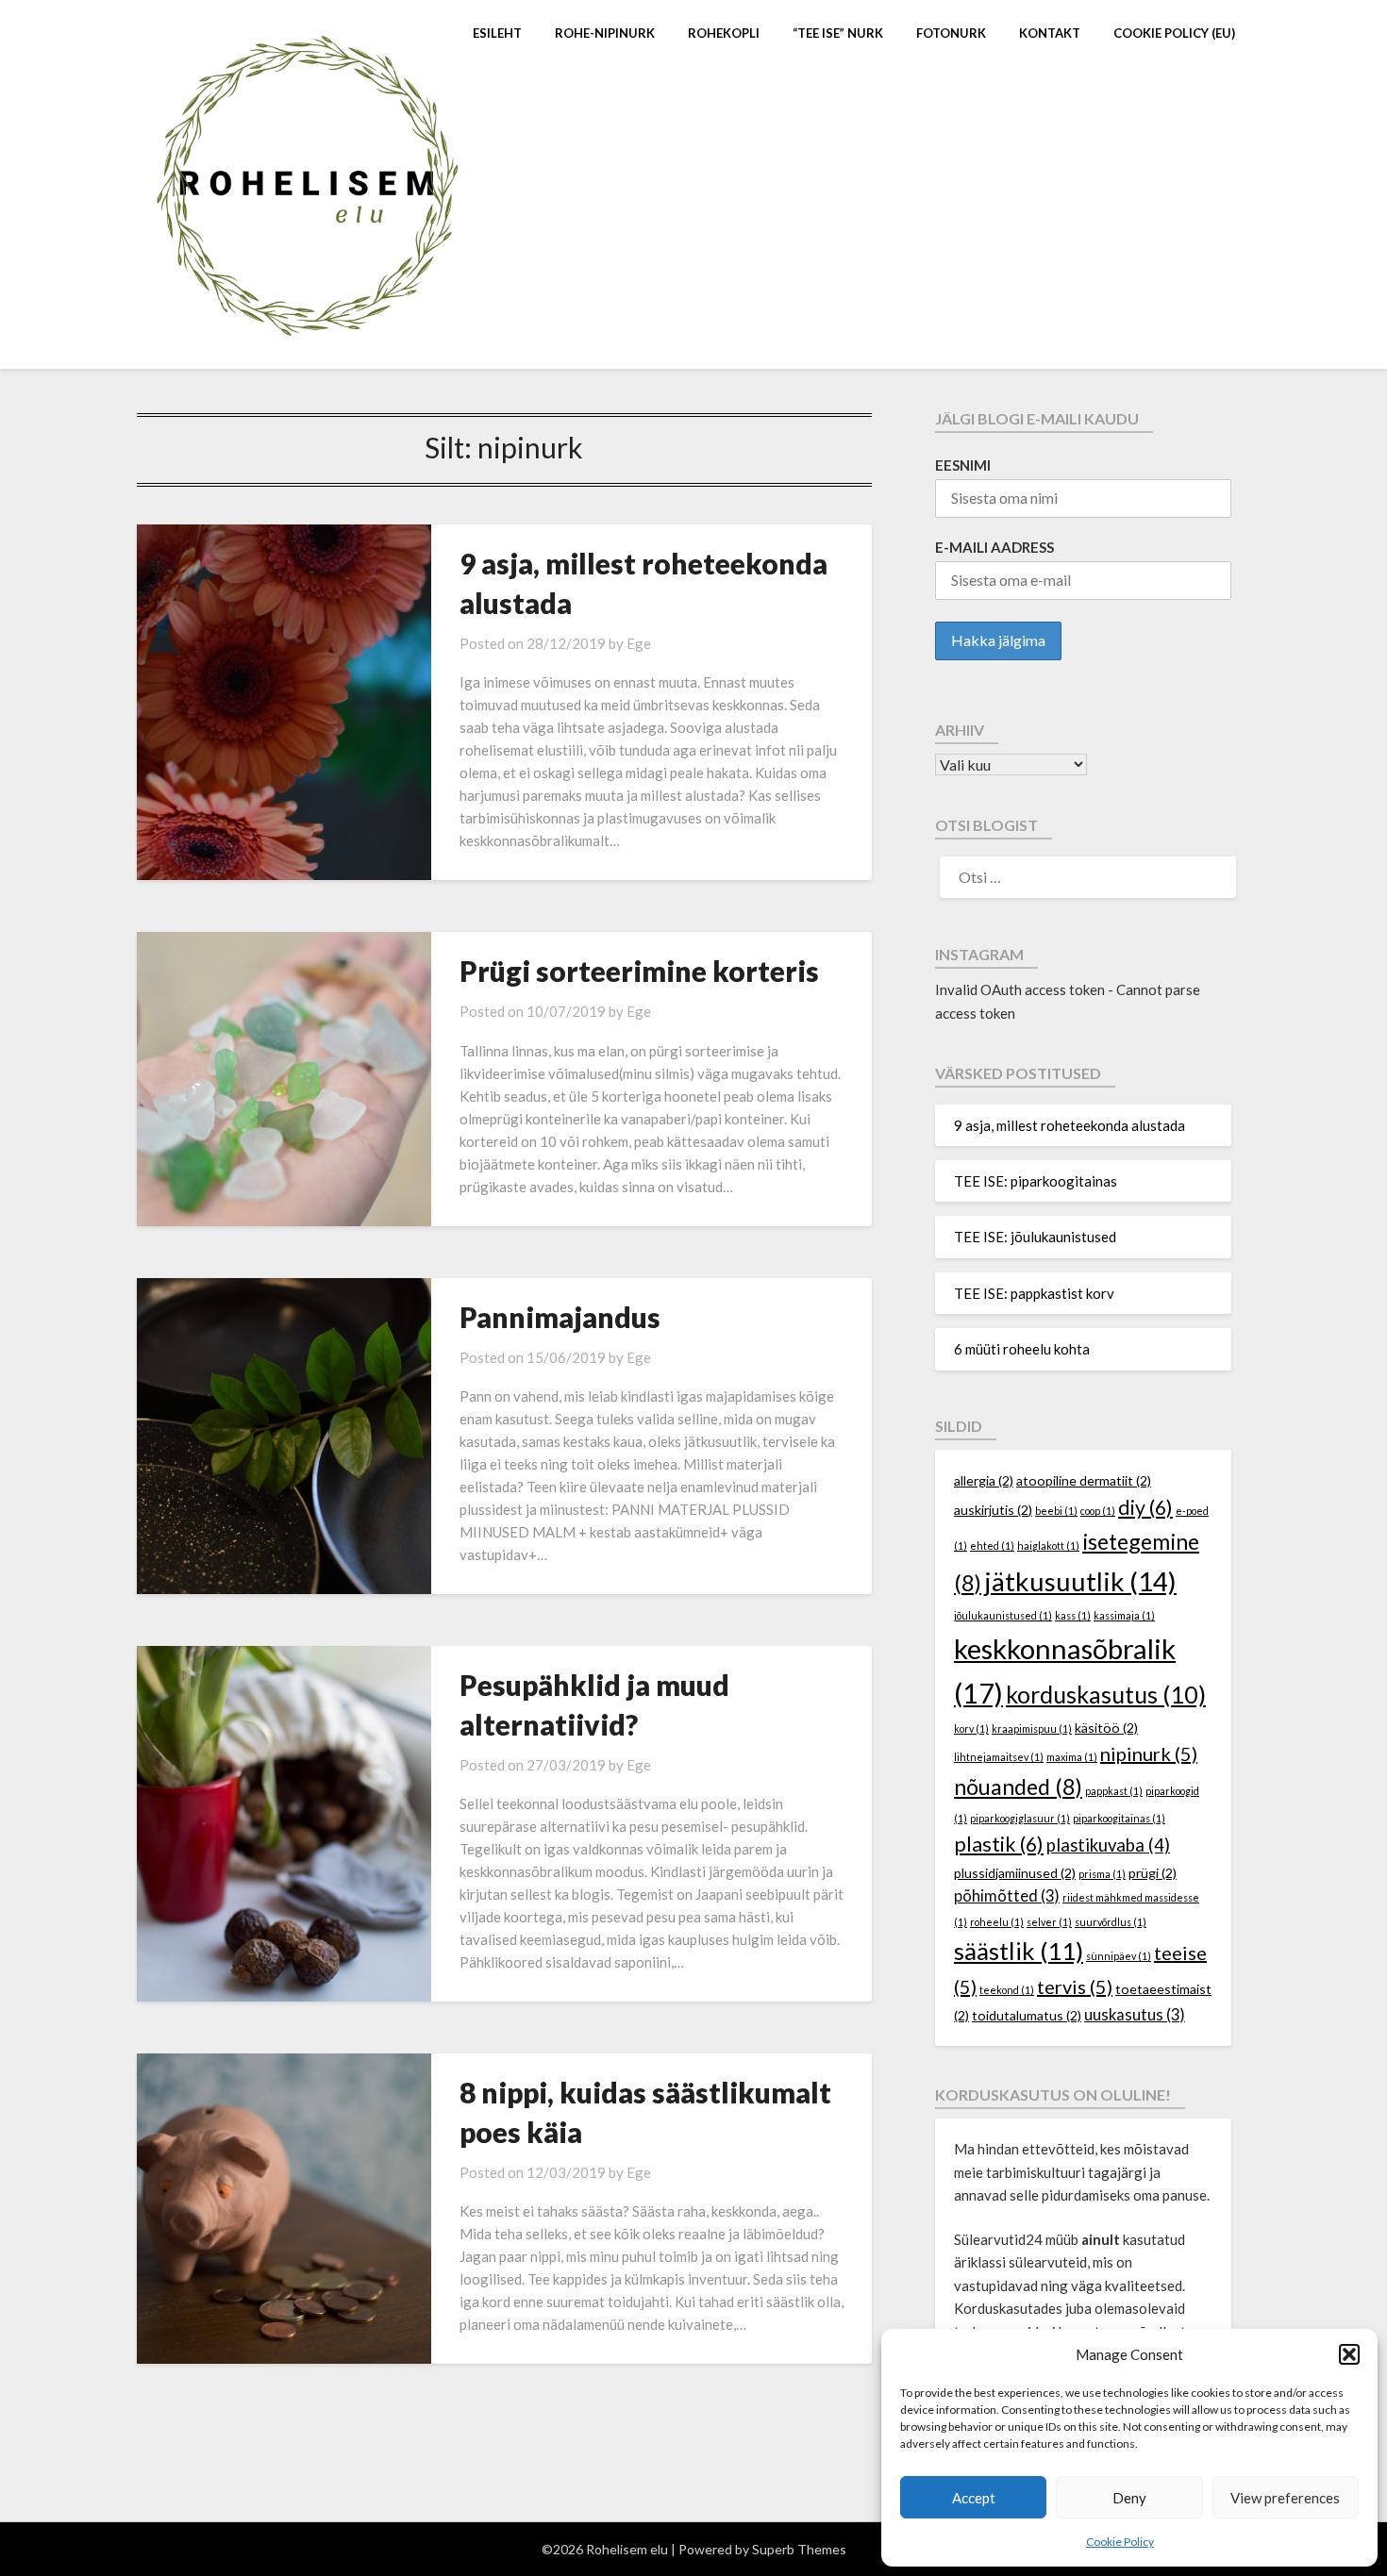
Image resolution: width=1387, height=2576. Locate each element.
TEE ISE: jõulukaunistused (1035, 1237)
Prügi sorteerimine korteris (639, 971)
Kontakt (1050, 33)
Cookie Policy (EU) (1174, 33)
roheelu (997, 1922)
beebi (1056, 1511)
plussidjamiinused (1015, 1873)
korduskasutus (1106, 1694)
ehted (992, 1546)
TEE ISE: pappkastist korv (1034, 1293)
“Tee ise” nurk (838, 33)
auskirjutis (993, 1510)
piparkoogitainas (1119, 1818)
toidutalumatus (1027, 2015)
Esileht (497, 33)
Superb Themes (799, 2549)
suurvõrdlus (1111, 1922)
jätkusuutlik (1080, 1581)
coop (1098, 1511)
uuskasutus (1135, 2015)
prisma (1102, 1874)
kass (1073, 1615)
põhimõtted (1007, 1896)
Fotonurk (951, 33)
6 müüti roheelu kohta (1022, 1349)
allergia (984, 1480)
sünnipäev (1119, 1956)
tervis (1075, 1986)
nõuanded (1018, 1787)
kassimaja (1124, 1615)
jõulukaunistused (1003, 1615)
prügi (1153, 1873)
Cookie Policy (1120, 2542)
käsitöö (1106, 1728)
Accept (974, 2498)
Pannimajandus (560, 1317)
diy (1145, 1507)
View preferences (1285, 2498)
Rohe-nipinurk (605, 33)
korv (971, 1728)
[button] (1349, 2354)
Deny (1129, 2498)
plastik (999, 1844)
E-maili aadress (994, 547)
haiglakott (1048, 1546)
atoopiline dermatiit (1084, 1480)
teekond (1007, 1990)
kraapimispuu (1032, 1728)
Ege (639, 643)
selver (1049, 1922)
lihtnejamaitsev (999, 1757)
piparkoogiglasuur (1020, 1818)
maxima (1072, 1757)
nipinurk (1149, 1753)
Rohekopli (724, 33)
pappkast (1114, 1791)
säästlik (1019, 1951)
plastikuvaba (1108, 1845)
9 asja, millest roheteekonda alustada (1069, 1125)
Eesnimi (963, 465)
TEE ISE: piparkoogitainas (1036, 1181)
